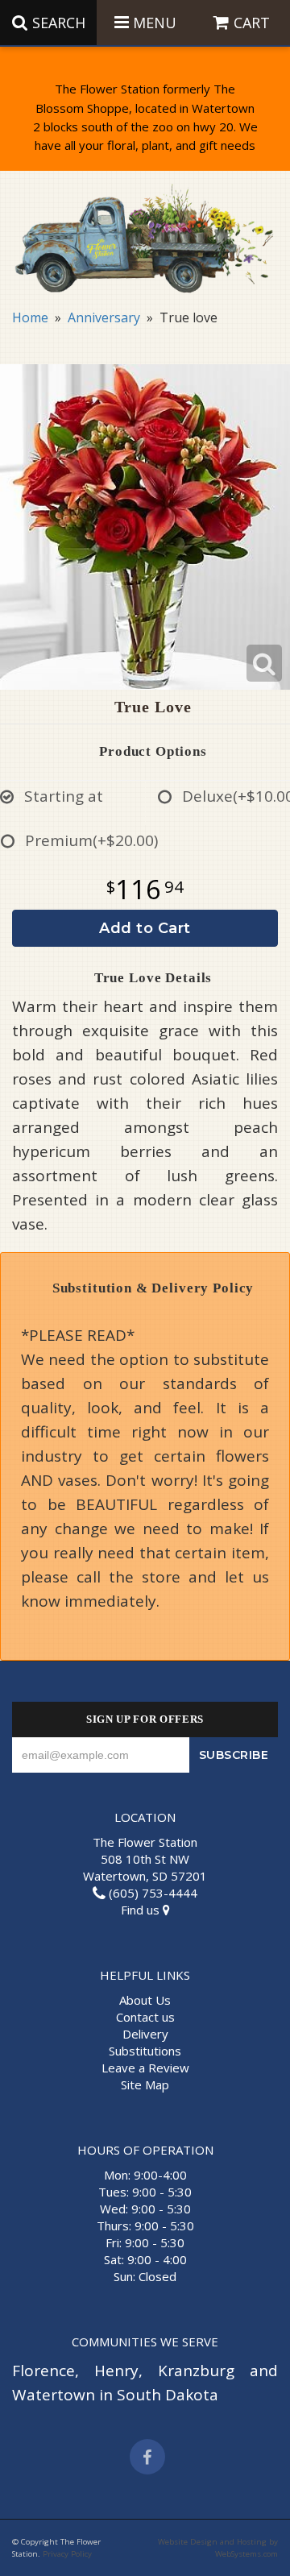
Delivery (145, 2034)
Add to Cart (145, 928)
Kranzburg (196, 2371)
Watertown (54, 2395)
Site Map (145, 2084)
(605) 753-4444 (151, 1893)
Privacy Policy (67, 2554)
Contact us (145, 2017)
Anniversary (104, 317)
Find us (142, 1910)
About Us (145, 2000)
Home (30, 317)
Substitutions (145, 2051)
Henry (116, 2371)
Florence (43, 2371)
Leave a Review (145, 2068)
